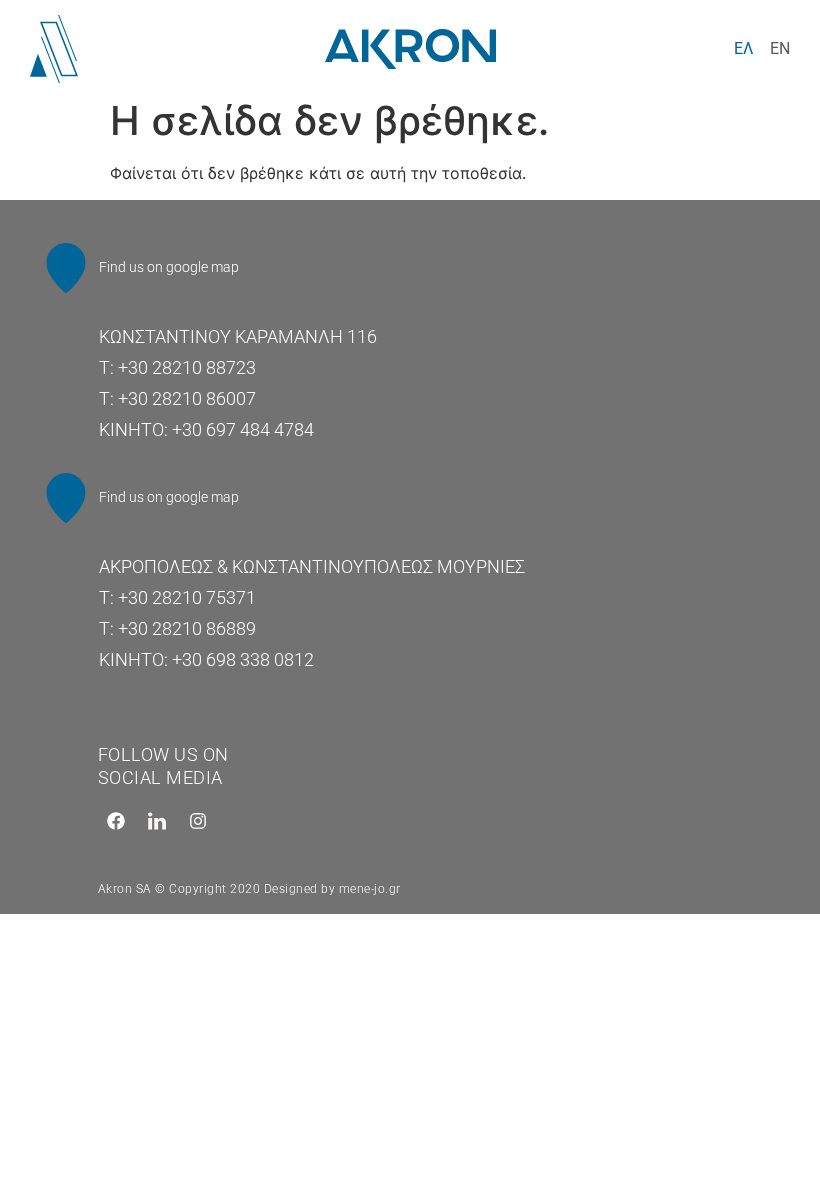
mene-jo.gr (370, 889)
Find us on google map (169, 267)
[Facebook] (116, 821)
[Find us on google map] (66, 268)
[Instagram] (198, 821)
